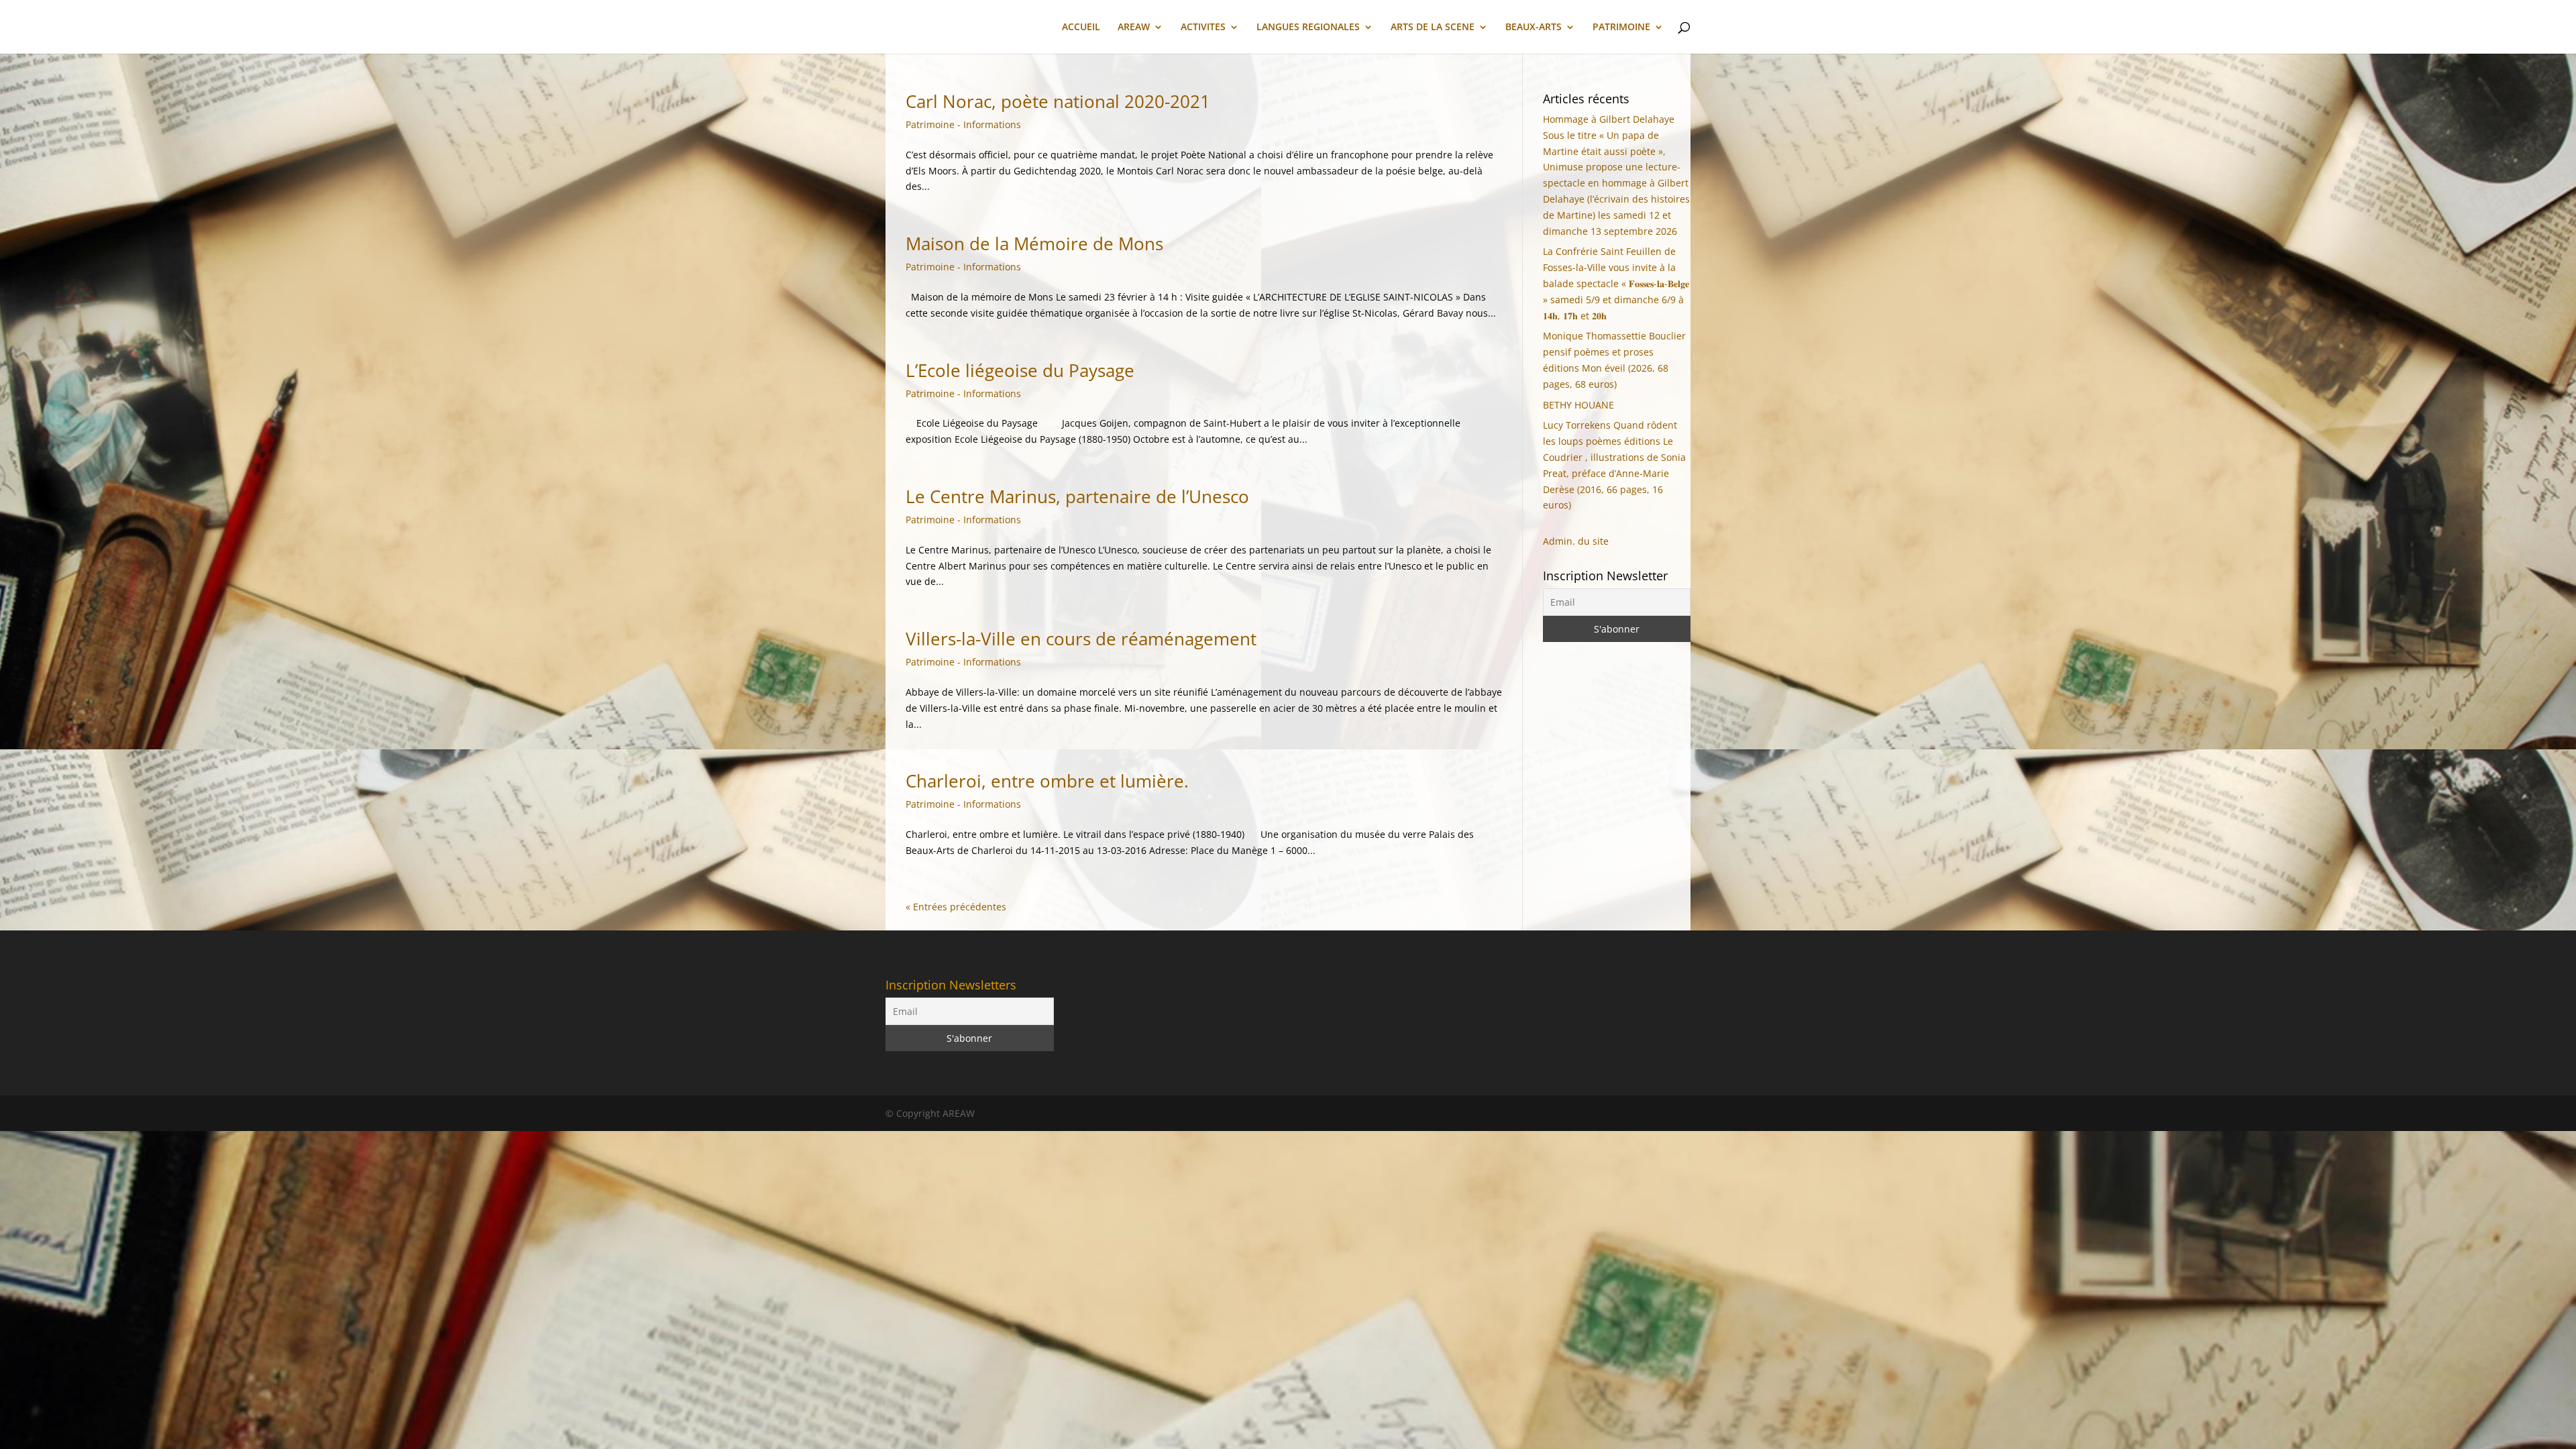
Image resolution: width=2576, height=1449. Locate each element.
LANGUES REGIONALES (1308, 28)
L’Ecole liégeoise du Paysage (1020, 370)
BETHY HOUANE (1578, 405)
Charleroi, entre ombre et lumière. (1047, 781)
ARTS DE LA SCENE (1433, 28)
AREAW (1134, 28)
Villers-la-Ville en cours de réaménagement (1081, 639)
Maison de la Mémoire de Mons (1034, 244)
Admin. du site (1576, 541)
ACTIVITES (1203, 28)
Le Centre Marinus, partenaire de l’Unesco (1077, 496)
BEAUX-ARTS (1534, 28)
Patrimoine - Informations (963, 124)
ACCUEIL (1081, 28)
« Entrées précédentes (956, 907)
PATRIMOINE (1621, 28)
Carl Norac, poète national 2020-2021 (1058, 101)
